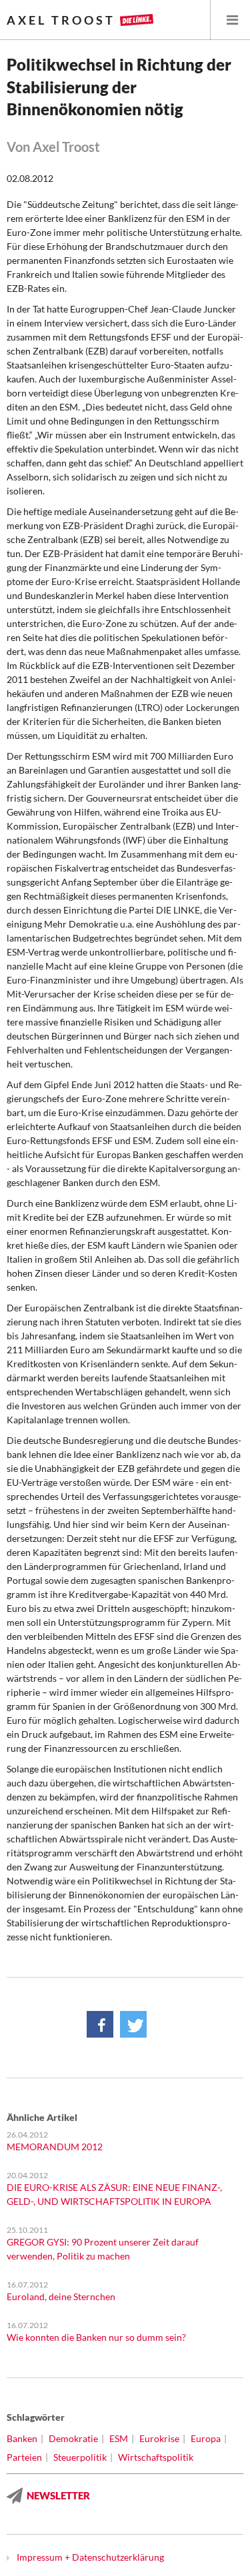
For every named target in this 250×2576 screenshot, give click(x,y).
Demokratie (73, 2438)
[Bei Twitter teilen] (133, 2024)
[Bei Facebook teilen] (100, 2024)
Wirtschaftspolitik (156, 2457)
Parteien (24, 2457)
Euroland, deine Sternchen (61, 2296)
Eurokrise (159, 2438)
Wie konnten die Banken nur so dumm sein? (96, 2337)
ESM (119, 2438)
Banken (22, 2438)
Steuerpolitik (80, 2457)
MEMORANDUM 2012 (55, 2147)
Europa (206, 2438)
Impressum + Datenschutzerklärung (90, 2557)
